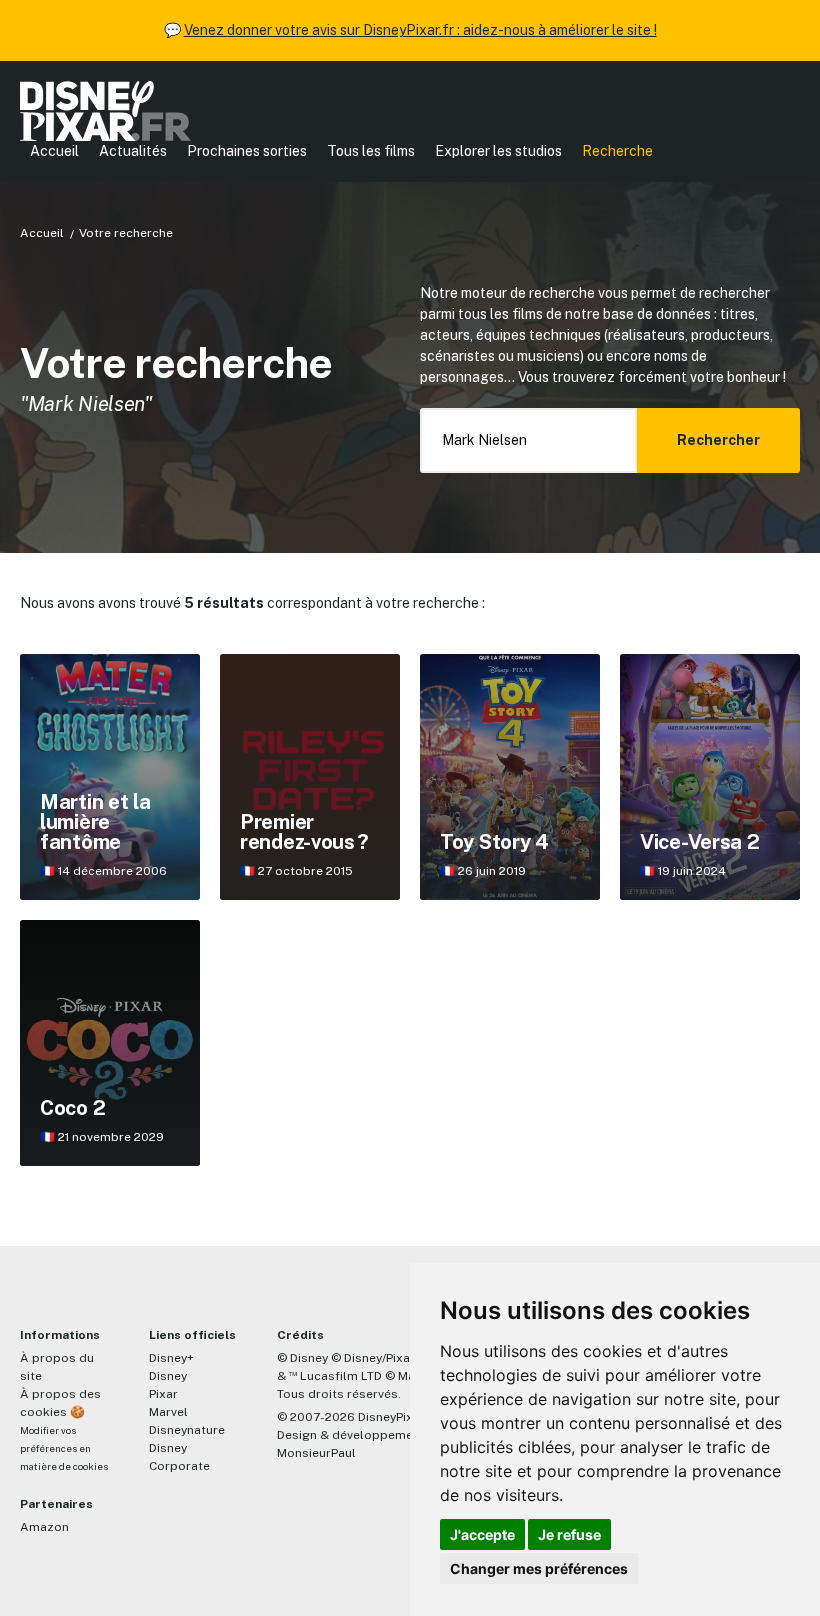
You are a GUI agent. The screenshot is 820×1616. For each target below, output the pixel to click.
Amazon (44, 1527)
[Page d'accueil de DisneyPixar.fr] (105, 111)
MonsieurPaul (316, 1453)
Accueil (54, 151)
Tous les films (371, 151)
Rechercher (718, 440)
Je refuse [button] (569, 1534)
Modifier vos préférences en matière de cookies (64, 1448)
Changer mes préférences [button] (539, 1568)
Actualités (133, 151)
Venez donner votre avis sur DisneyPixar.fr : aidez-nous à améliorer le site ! (420, 30)
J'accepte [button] (482, 1534)
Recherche (617, 151)
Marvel (168, 1412)
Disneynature (187, 1430)
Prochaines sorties (247, 151)
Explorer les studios (498, 151)
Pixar (163, 1394)
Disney (168, 1376)
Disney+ (171, 1358)
